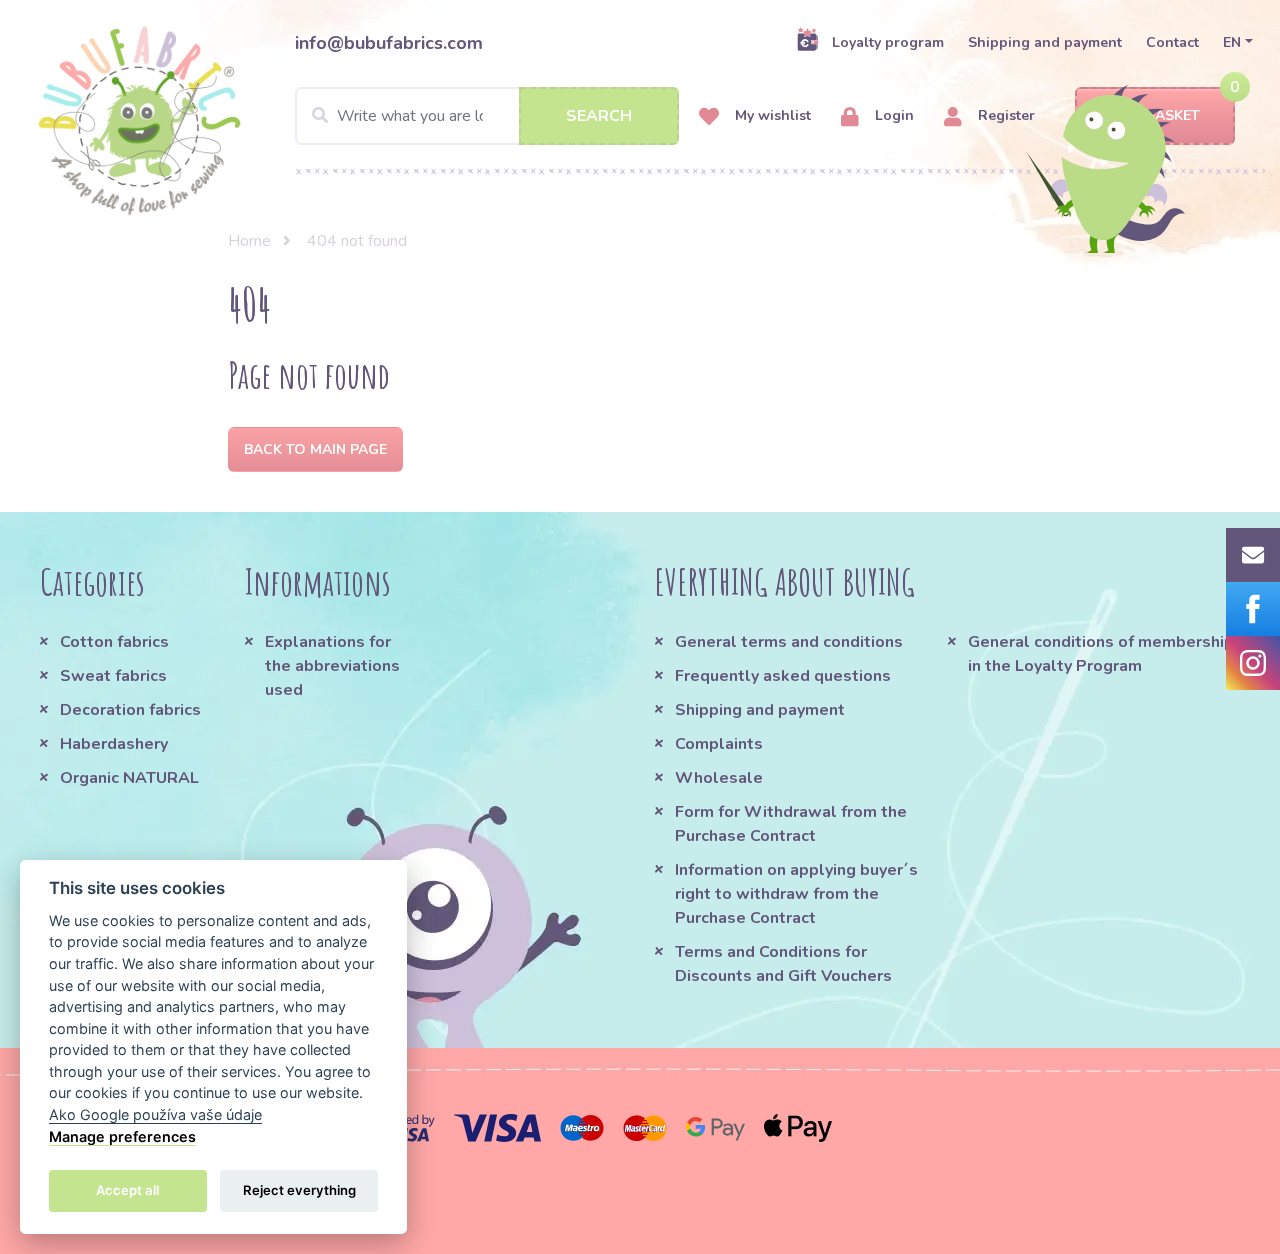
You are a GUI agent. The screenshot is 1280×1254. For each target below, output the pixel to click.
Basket (1173, 115)
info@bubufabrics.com (389, 43)
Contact (1172, 42)
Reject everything (299, 1190)
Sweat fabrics (113, 676)
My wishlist (771, 115)
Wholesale (719, 778)
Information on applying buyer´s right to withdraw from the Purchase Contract (796, 894)
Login (892, 115)
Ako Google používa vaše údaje (155, 1114)
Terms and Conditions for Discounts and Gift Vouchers (783, 964)
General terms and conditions (789, 642)
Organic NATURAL (129, 778)
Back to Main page (315, 449)
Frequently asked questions (783, 676)
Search (599, 116)
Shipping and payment (1045, 42)
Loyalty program (888, 42)
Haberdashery (114, 744)
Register (1004, 115)
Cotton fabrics (114, 642)
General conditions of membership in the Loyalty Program (1101, 654)
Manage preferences (122, 1136)
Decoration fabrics (130, 710)
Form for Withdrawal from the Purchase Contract (791, 824)
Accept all (127, 1190)
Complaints (719, 744)
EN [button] (1232, 42)
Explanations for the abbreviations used (332, 666)
